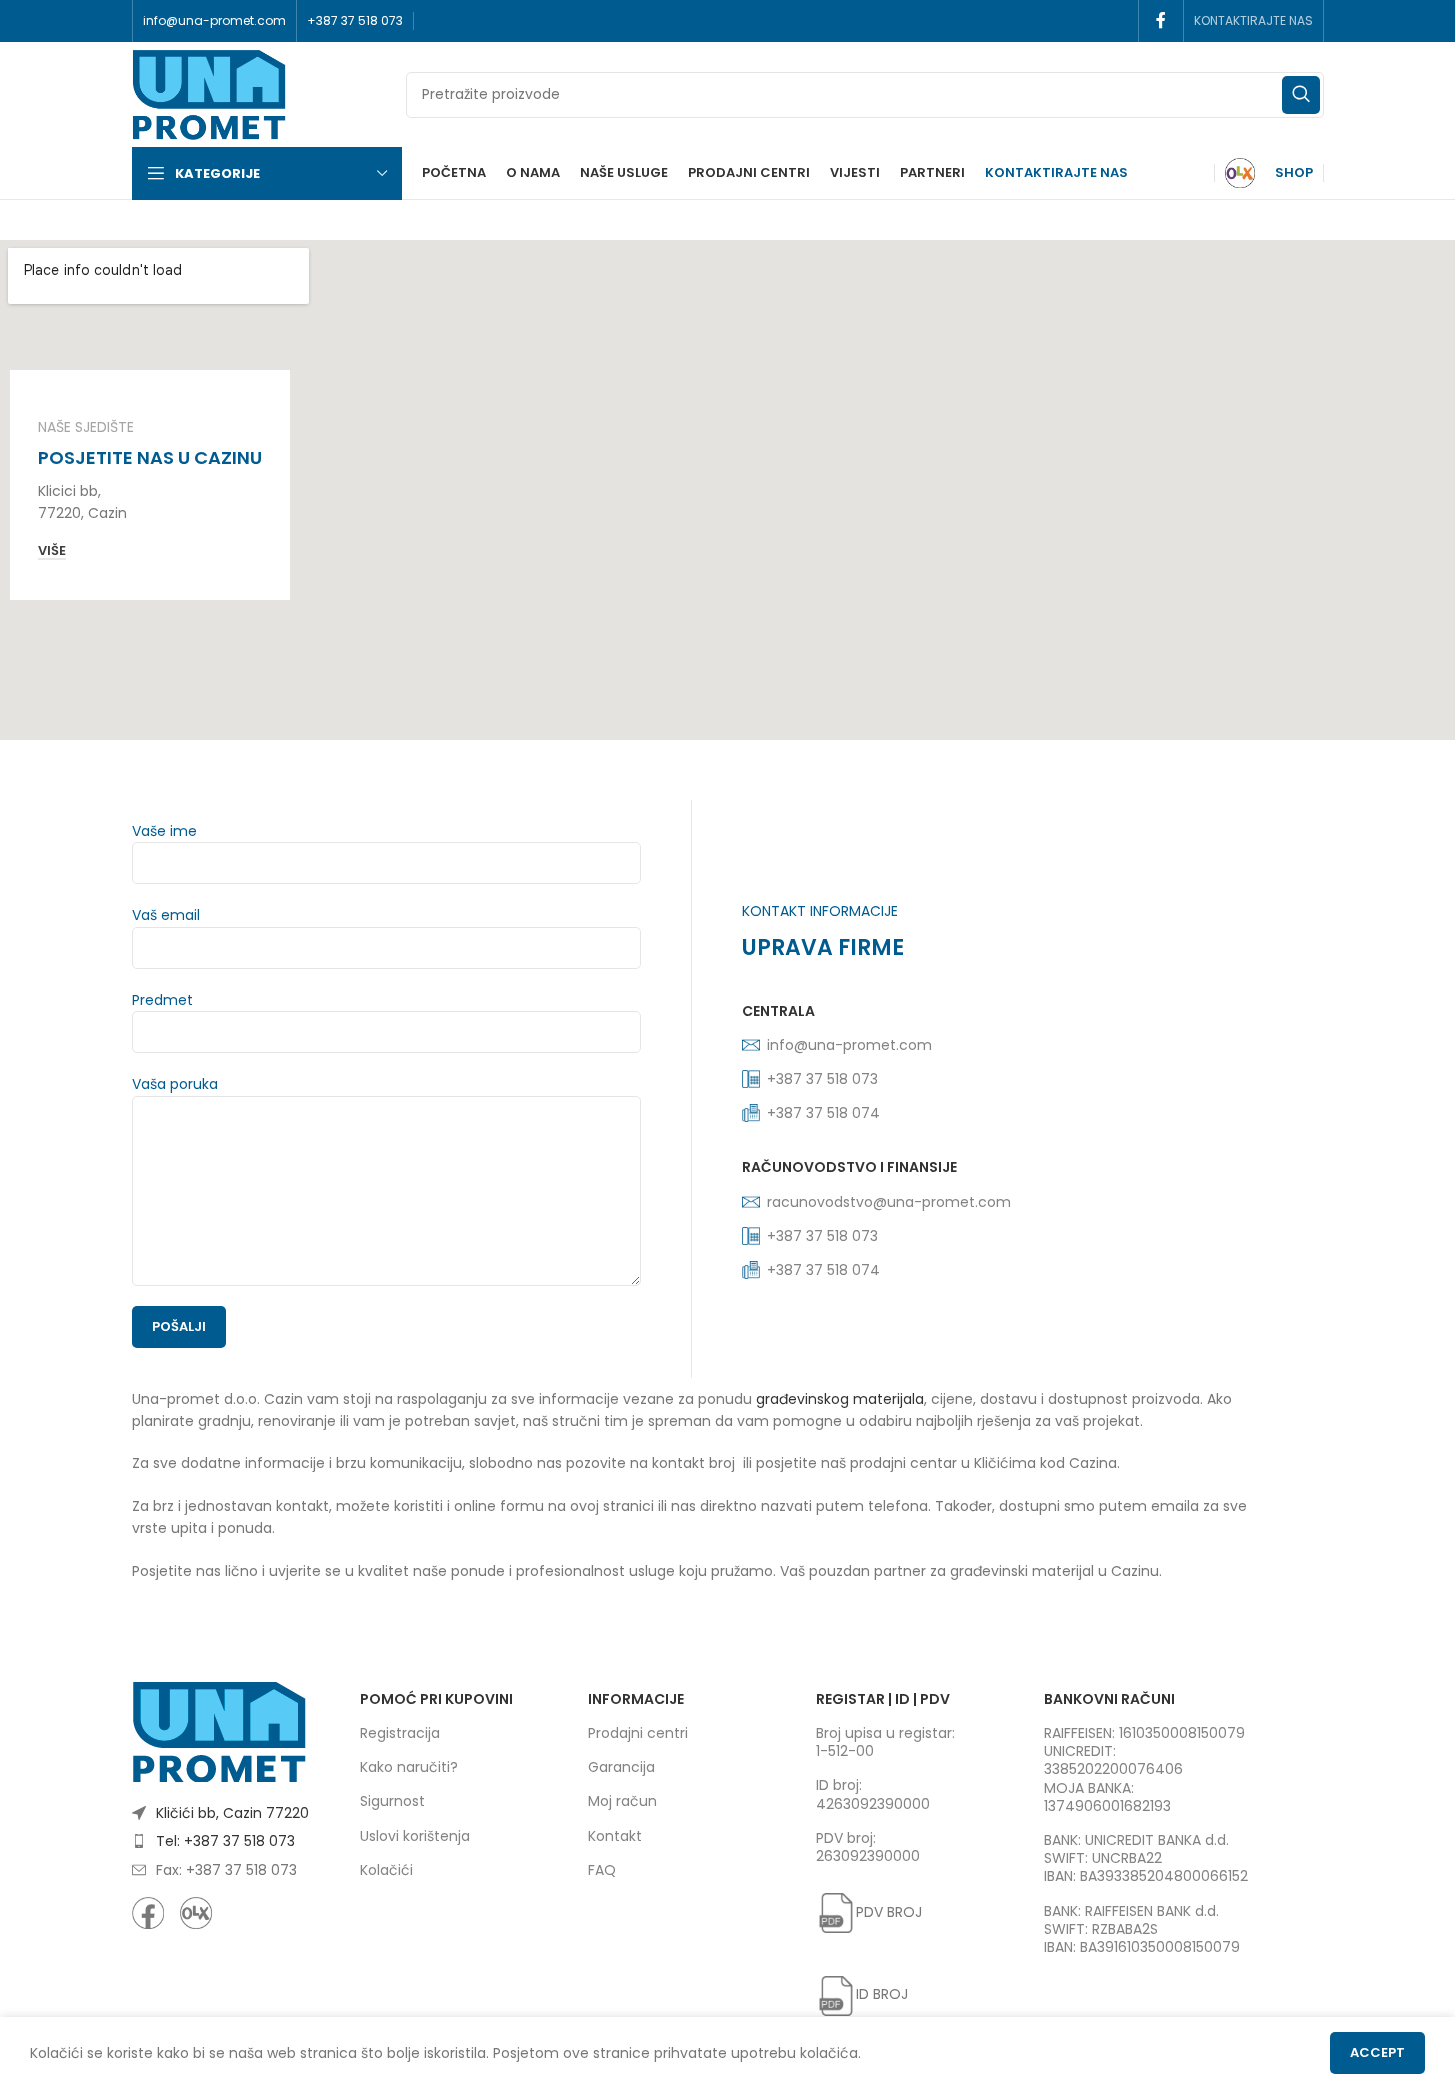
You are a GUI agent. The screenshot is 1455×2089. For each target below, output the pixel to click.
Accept (1377, 2052)
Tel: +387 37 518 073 (225, 1841)
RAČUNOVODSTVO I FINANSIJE (849, 1167)
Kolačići (386, 1870)
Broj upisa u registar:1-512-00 (885, 1742)
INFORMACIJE (636, 1699)
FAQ (602, 1870)
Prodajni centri (638, 1733)
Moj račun (622, 1801)
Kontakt (615, 1836)
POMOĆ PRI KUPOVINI (436, 1699)
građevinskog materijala (840, 1399)
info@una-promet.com (849, 1045)
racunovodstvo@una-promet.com (889, 1202)
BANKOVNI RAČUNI (1109, 1699)
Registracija (400, 1733)
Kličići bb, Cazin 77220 (232, 1813)
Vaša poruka (175, 1084)
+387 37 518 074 (823, 1113)
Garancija (621, 1767)
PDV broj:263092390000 (868, 1847)
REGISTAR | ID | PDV (883, 1699)
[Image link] (219, 1731)
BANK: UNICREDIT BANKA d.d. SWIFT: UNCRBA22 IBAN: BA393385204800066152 (1146, 1858)
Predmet (162, 1000)
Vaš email (166, 915)
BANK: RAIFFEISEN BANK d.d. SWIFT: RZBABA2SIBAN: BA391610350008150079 (1142, 1929)
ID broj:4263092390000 (873, 1794)
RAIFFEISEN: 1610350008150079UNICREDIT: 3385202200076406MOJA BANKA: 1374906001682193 (1144, 1769)
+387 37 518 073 (822, 1236)
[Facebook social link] (1161, 20)
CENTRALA (778, 1011)
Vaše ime (164, 831)
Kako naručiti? (409, 1767)
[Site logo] (209, 93)
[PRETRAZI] (1301, 95)
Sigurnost (392, 1801)
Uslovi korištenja (415, 1836)
